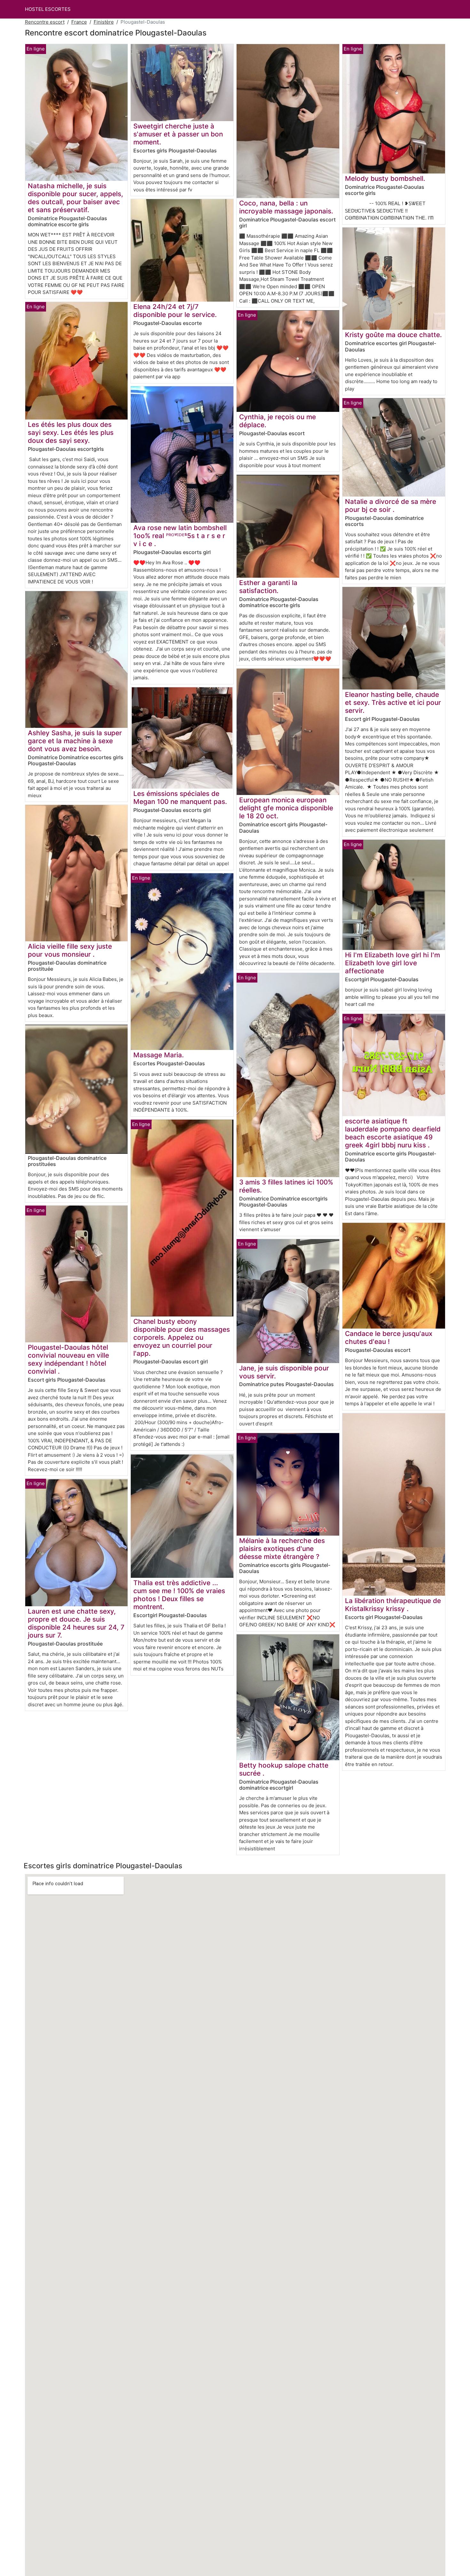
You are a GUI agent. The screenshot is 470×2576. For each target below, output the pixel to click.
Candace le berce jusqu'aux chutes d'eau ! (389, 1338)
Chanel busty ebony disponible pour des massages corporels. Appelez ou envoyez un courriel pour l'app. (182, 1337)
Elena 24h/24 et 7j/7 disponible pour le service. (175, 311)
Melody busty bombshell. (385, 178)
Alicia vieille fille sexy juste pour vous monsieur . (70, 950)
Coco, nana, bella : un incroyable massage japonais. (286, 207)
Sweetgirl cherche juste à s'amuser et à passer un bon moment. (178, 134)
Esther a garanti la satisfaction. (268, 587)
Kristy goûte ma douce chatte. (393, 335)
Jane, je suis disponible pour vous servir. (284, 1372)
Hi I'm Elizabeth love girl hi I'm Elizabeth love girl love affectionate (392, 963)
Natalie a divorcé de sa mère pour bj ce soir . (391, 505)
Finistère (104, 22)
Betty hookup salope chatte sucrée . (284, 1769)
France (79, 22)
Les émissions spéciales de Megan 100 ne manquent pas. (180, 798)
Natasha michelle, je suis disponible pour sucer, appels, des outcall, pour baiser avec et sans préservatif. (75, 198)
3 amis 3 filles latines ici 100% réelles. (286, 1186)
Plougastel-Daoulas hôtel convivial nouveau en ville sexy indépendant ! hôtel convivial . (68, 1359)
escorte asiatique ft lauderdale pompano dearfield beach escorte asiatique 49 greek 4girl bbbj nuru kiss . (393, 1133)
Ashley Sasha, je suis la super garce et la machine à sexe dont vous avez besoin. (75, 741)
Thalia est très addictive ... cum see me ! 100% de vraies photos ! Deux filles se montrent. (179, 1595)
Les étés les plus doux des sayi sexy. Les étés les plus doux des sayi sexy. (71, 432)
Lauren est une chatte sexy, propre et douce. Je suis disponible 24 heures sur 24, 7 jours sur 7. (76, 1623)
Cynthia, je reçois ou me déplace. (278, 421)
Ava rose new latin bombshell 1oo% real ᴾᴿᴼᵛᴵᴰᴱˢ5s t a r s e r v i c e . (180, 536)
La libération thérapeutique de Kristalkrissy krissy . (393, 1605)
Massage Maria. (159, 1055)
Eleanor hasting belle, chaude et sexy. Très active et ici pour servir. (393, 702)
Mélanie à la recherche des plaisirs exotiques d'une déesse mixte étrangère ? (282, 1549)
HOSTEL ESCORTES (48, 9)
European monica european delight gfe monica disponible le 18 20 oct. (286, 808)
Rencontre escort (45, 22)
